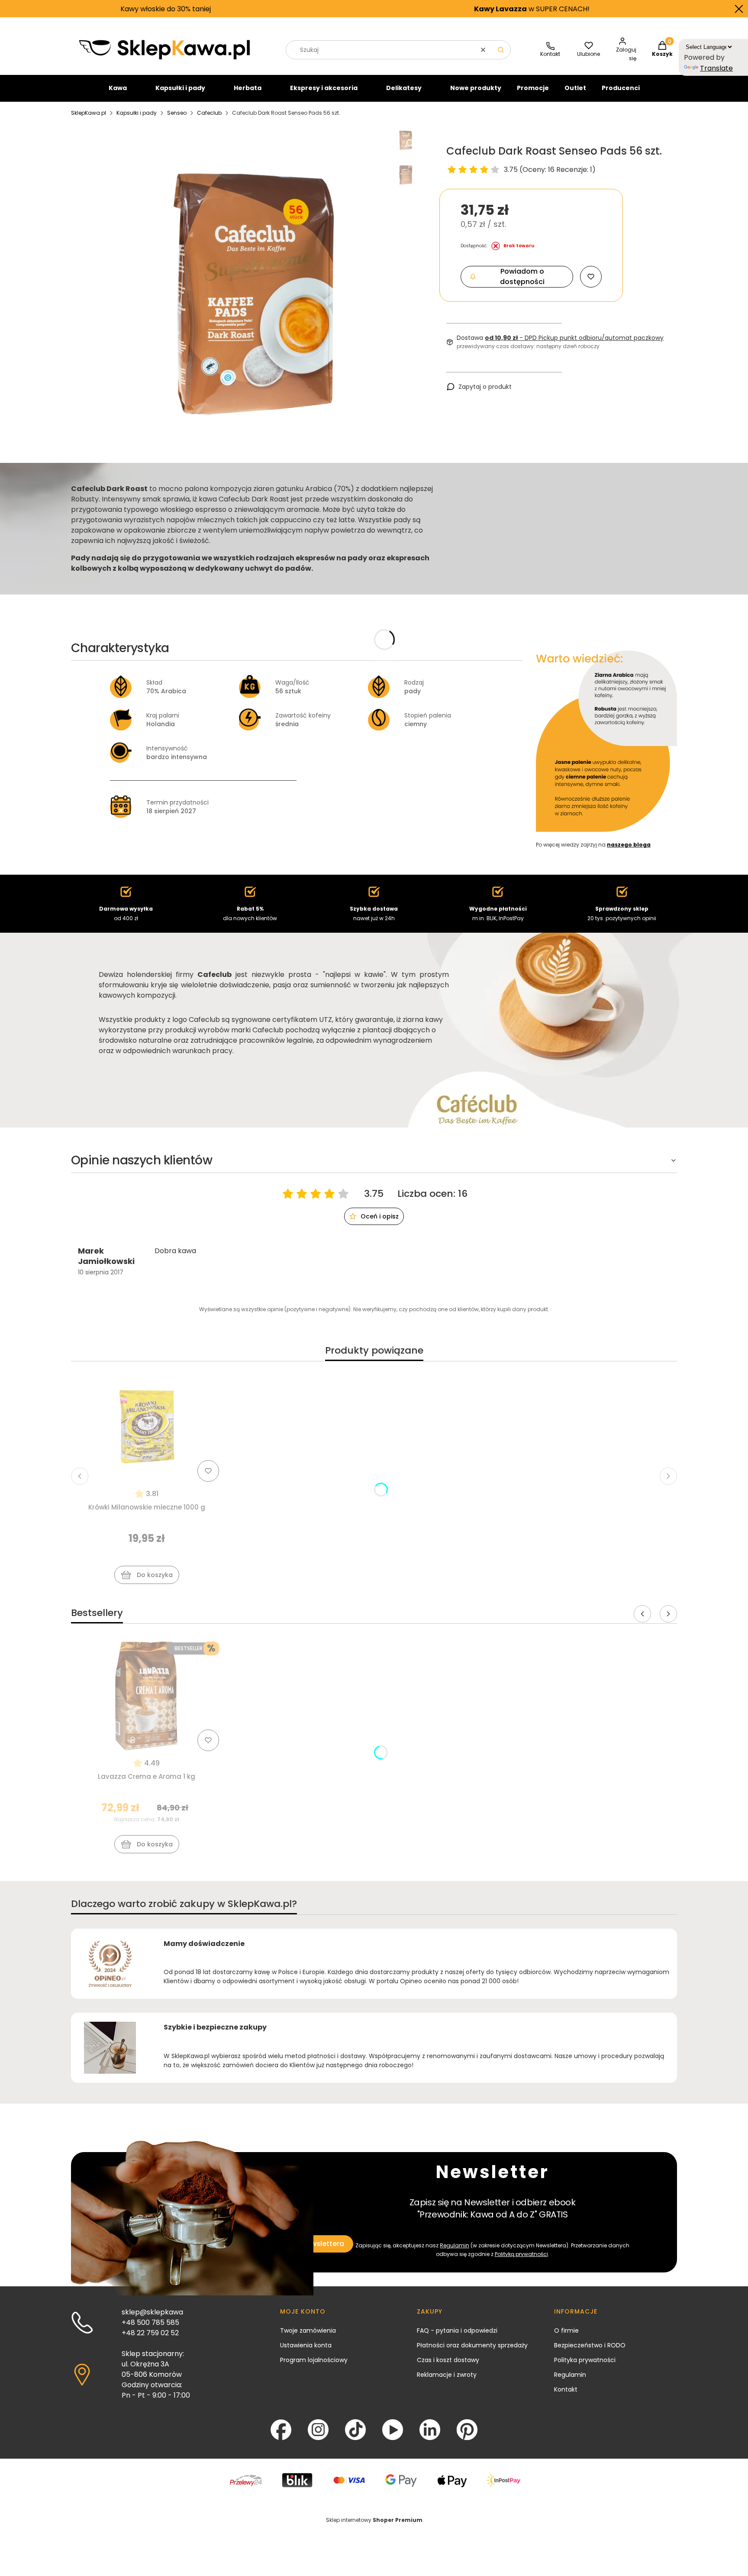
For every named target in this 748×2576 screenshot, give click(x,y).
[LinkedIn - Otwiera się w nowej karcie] (430, 2430)
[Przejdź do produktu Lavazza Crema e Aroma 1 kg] (147, 1696)
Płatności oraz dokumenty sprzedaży (472, 2345)
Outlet (575, 88)
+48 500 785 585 (150, 2322)
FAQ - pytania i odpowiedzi (457, 2330)
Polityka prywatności (585, 2360)
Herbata (248, 88)
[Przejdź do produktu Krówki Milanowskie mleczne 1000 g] (147, 1427)
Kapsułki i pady (180, 88)
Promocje (533, 88)
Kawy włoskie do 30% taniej (54, 9)
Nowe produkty (476, 88)
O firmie (566, 2330)
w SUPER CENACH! (420, 9)
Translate (716, 68)
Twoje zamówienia (308, 2330)
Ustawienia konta (306, 2345)
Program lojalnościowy (314, 2360)
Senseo (177, 113)
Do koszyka (155, 1575)
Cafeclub (209, 113)
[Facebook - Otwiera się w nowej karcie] (281, 2430)
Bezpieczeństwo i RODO (590, 2345)
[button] (501, 50)
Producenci (621, 88)
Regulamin (455, 2245)
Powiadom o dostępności (522, 276)
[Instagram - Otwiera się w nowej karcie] (318, 2430)
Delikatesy (404, 88)
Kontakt (566, 2389)
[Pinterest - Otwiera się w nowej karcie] (467, 2430)
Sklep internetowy (374, 2520)
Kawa (118, 88)
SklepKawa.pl (89, 113)
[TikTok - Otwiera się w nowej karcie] (355, 2430)
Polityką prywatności (521, 2254)
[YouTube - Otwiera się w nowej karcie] (393, 2430)
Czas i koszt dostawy (448, 2360)
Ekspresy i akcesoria (324, 88)
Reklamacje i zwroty (447, 2375)
